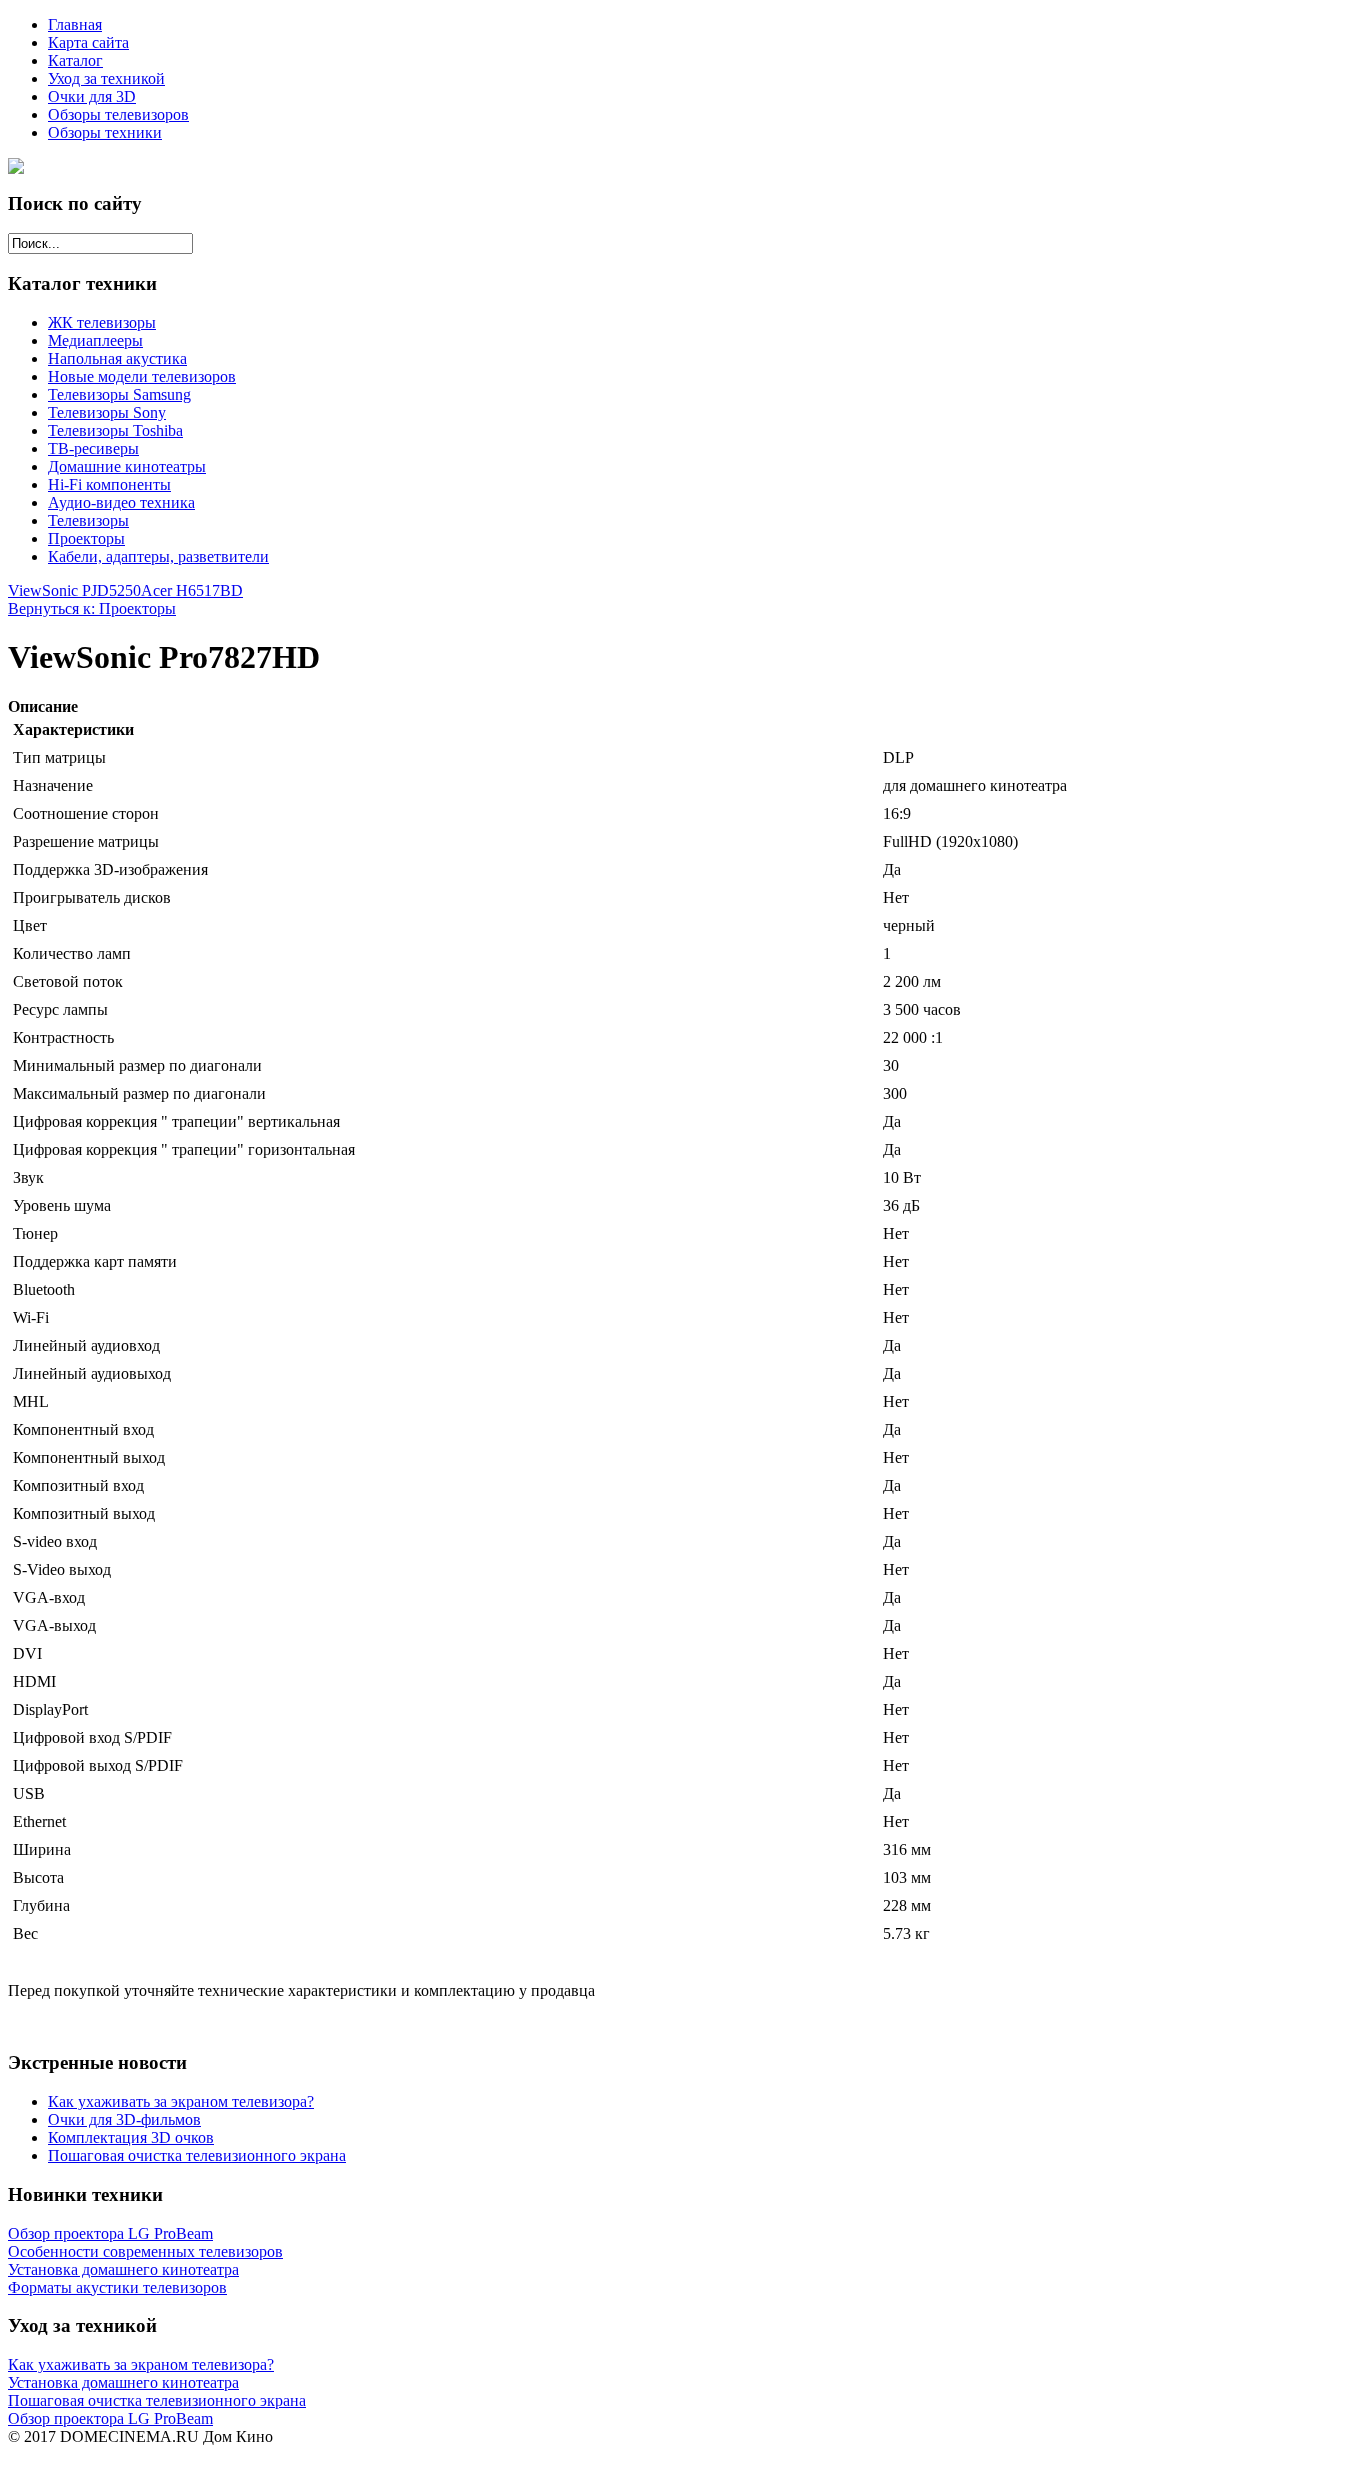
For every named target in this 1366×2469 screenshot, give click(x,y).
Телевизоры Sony (107, 412)
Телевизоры (88, 520)
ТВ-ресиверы (93, 448)
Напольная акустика (117, 358)
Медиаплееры (95, 340)
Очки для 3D (92, 96)
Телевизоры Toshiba (115, 430)
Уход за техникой (106, 78)
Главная (75, 24)
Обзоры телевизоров (118, 114)
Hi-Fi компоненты (109, 484)
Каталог (75, 60)
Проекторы (86, 538)
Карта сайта (88, 42)
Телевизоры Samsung (119, 394)
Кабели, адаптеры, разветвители (158, 556)
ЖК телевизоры (102, 322)
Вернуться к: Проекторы (92, 608)
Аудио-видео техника (121, 502)
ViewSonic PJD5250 (74, 590)
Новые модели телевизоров (142, 376)
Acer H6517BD (192, 590)
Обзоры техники (105, 132)
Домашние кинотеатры (127, 466)
